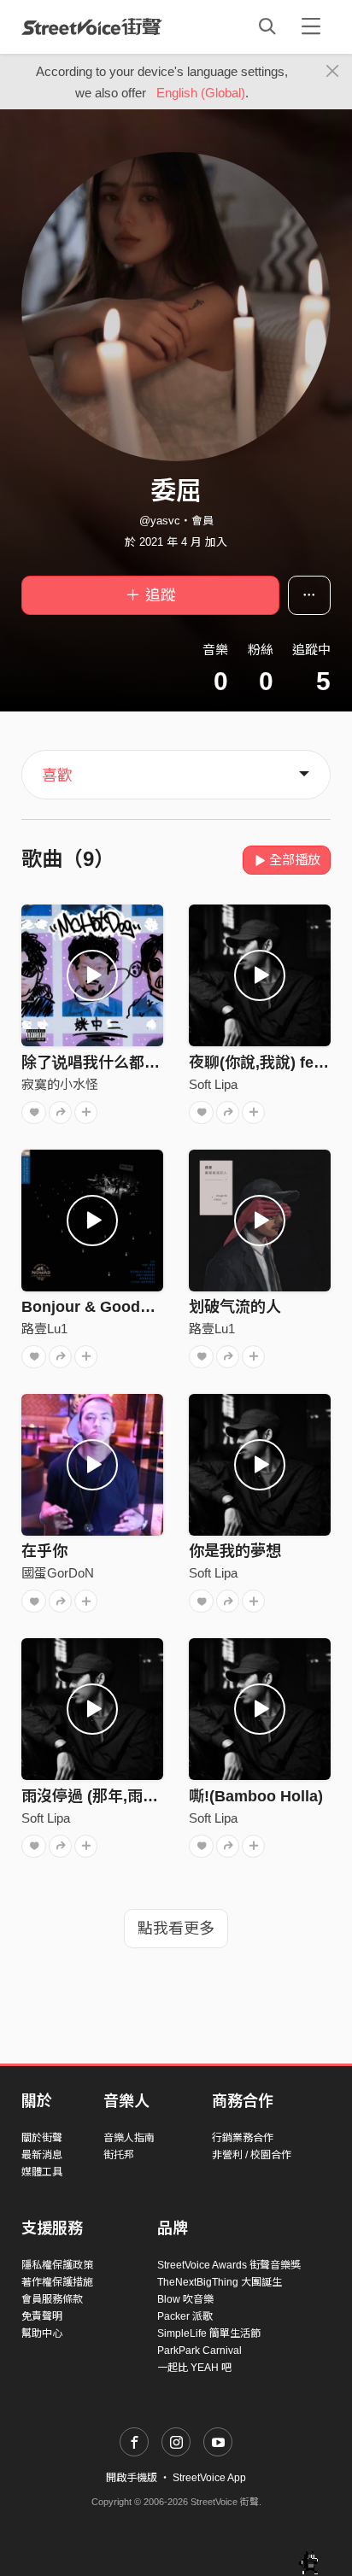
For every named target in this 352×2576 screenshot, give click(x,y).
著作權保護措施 (57, 2282)
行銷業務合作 (243, 2138)
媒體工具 (42, 2172)
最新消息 (42, 2155)
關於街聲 (42, 2138)
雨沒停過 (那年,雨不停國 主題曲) (133, 1796)
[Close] (333, 72)
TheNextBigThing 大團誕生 (220, 2282)
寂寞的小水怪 (60, 1084)
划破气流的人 (235, 1307)
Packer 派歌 (185, 2316)
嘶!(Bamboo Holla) (256, 1796)
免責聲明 (42, 2316)
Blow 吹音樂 (185, 2299)
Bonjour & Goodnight (100, 1307)
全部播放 (295, 860)
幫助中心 (42, 2333)
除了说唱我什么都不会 (98, 1063)
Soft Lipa (213, 1084)
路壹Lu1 (44, 1329)
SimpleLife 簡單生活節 (209, 2333)
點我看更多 (176, 1929)
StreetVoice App (209, 2478)
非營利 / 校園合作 (252, 2155)
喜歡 (57, 776)
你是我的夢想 (235, 1551)
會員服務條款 (52, 2299)
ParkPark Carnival (199, 2351)
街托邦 (119, 2155)
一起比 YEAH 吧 (194, 2368)
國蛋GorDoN (58, 1573)
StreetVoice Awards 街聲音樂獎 (229, 2265)
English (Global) (201, 93)
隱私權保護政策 (57, 2265)
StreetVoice (92, 26)
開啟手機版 (132, 2478)
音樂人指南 (129, 2138)
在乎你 (44, 1551)
